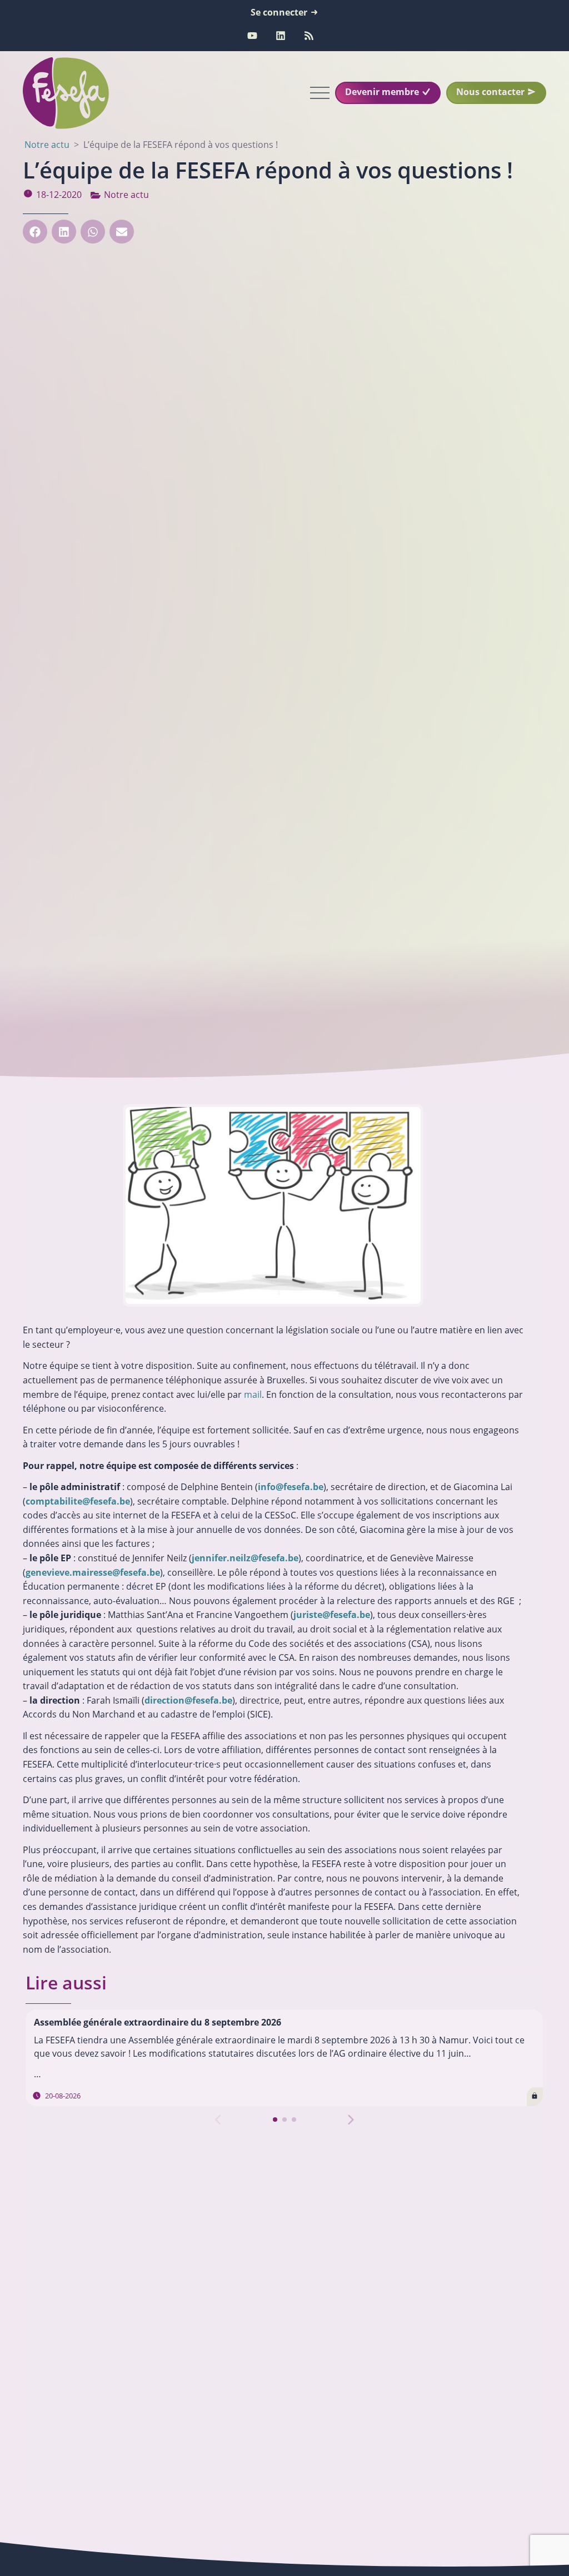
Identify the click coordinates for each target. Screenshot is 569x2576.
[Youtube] (252, 36)
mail (253, 1394)
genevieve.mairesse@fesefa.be (93, 1572)
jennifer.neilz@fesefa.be (245, 1558)
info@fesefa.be (291, 1487)
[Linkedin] (281, 36)
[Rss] (309, 36)
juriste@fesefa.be (332, 1615)
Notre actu (126, 195)
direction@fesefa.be (188, 1700)
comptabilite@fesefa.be (78, 1501)
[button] (35, 232)
